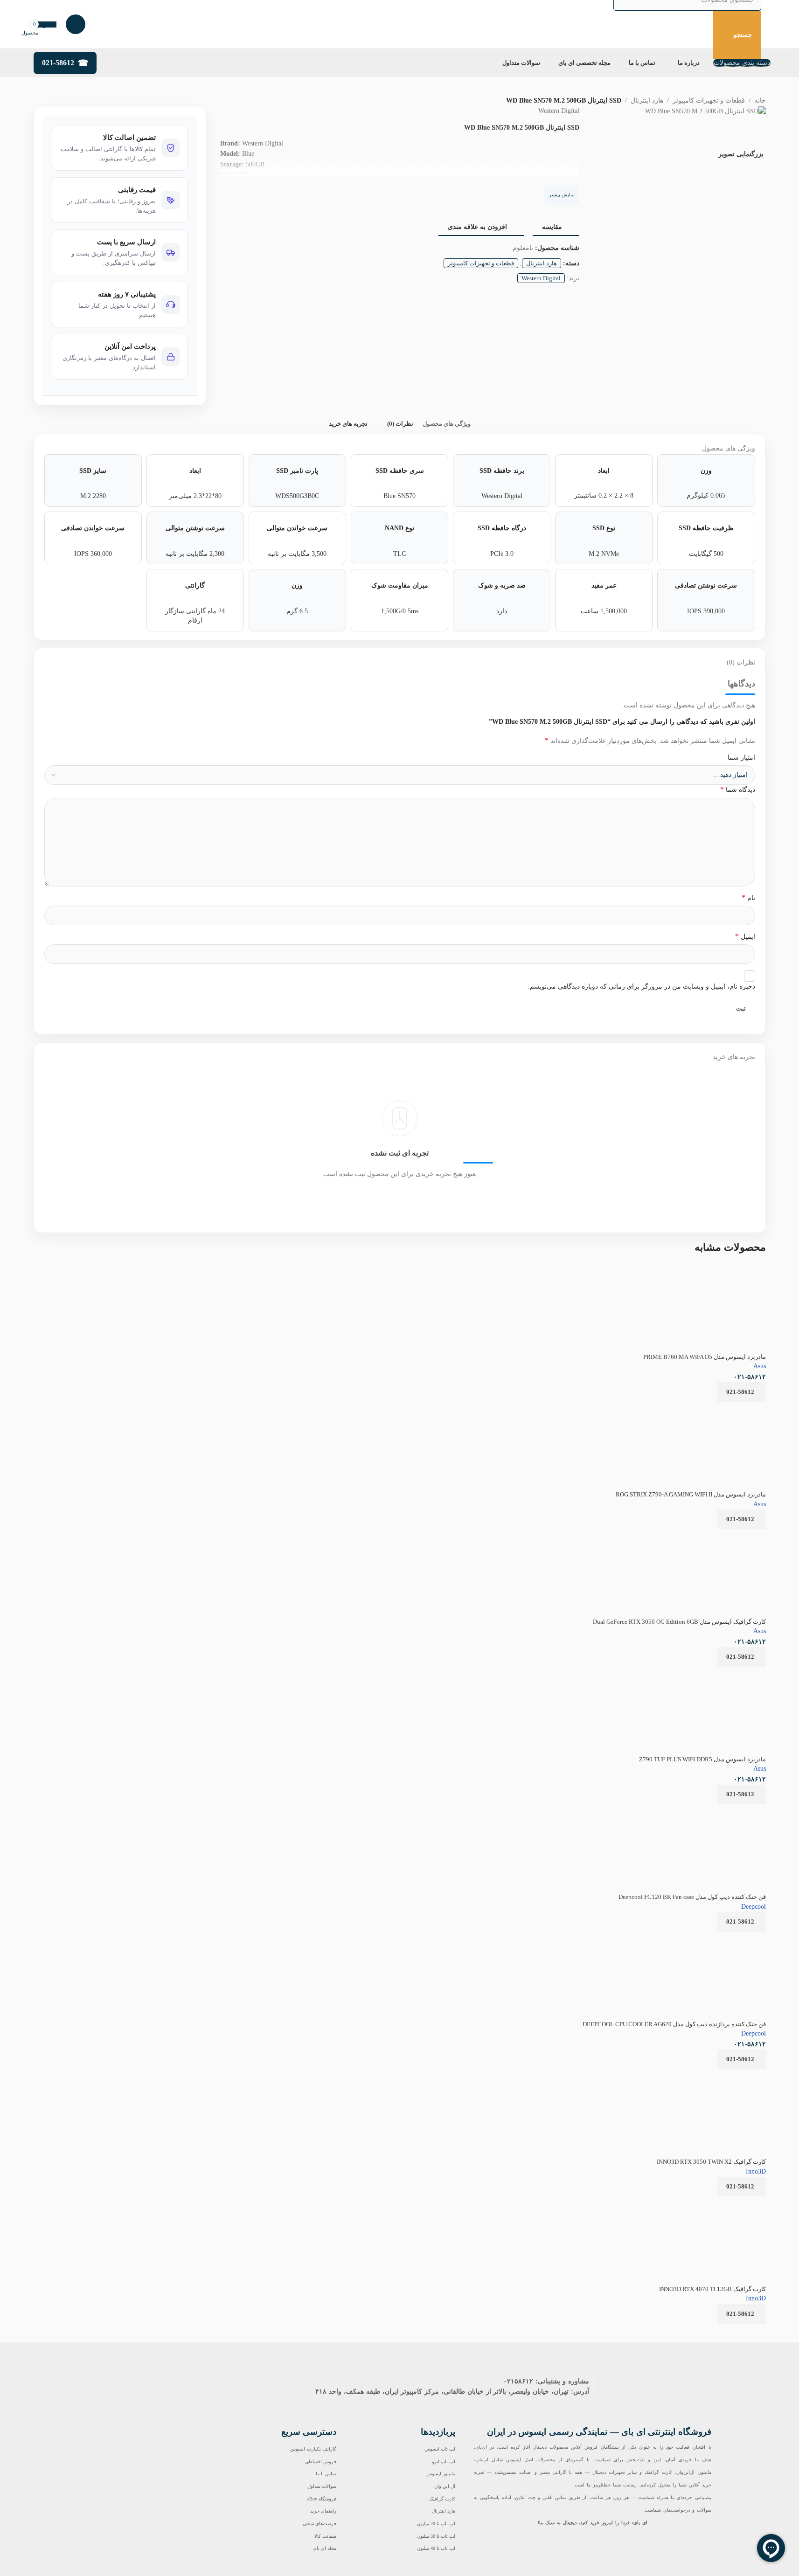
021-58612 (58, 63)
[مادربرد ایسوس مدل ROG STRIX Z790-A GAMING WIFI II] (726, 1442)
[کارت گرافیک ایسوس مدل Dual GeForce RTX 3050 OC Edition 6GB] (669, 1535)
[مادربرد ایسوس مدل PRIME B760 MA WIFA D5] (736, 1270)
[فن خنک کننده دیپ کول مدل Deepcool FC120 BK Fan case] (683, 1810)
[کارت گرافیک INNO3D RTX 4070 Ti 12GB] (704, 2202)
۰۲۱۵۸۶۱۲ (518, 2381)
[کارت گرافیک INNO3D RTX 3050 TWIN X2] (726, 2109)
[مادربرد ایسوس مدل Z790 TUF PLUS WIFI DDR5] (726, 1707)
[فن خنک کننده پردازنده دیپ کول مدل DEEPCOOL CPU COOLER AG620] (726, 1972)
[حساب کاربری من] (76, 24)
